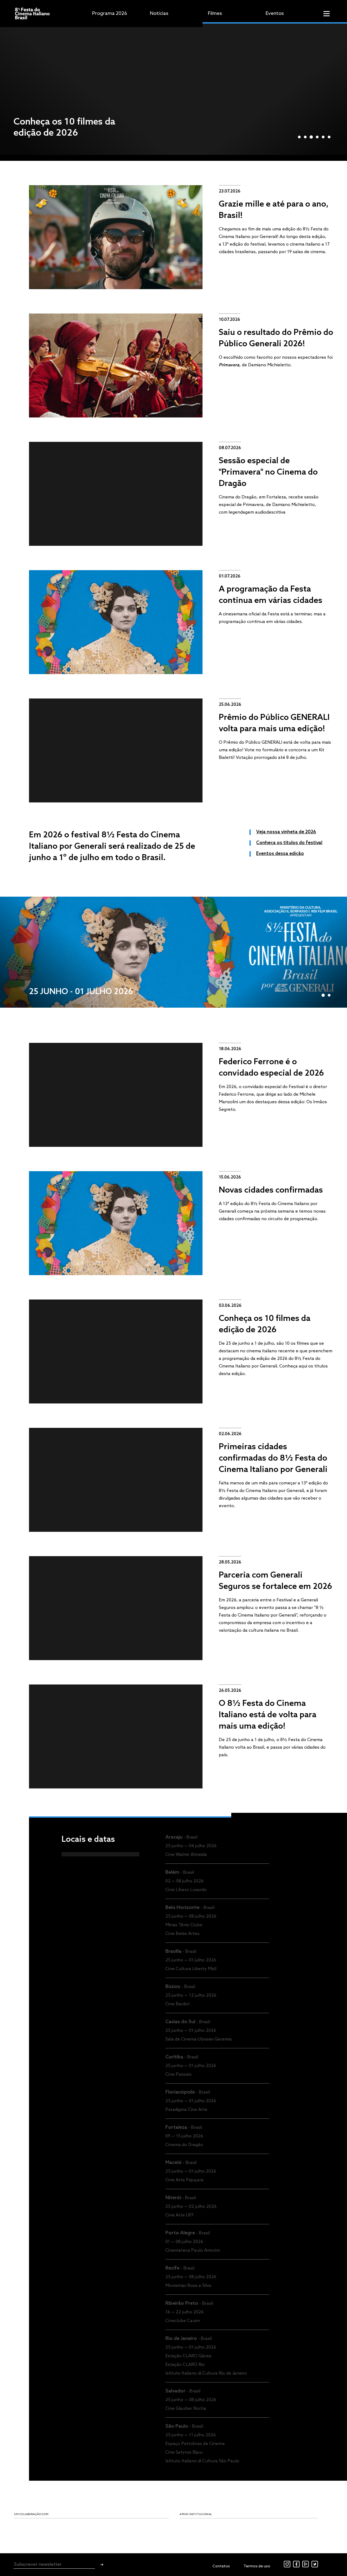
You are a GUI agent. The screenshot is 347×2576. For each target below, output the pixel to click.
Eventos (275, 14)
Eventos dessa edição (280, 854)
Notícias (159, 14)
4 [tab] (317, 137)
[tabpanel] (173, 89)
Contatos (221, 2566)
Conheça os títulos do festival (289, 843)
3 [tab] (311, 137)
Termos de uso (257, 2566)
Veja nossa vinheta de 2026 (286, 832)
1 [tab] (299, 137)
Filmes (215, 14)
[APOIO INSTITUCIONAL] (163, 2528)
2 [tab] (305, 137)
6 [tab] (329, 137)
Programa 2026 (110, 14)
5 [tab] (323, 137)
